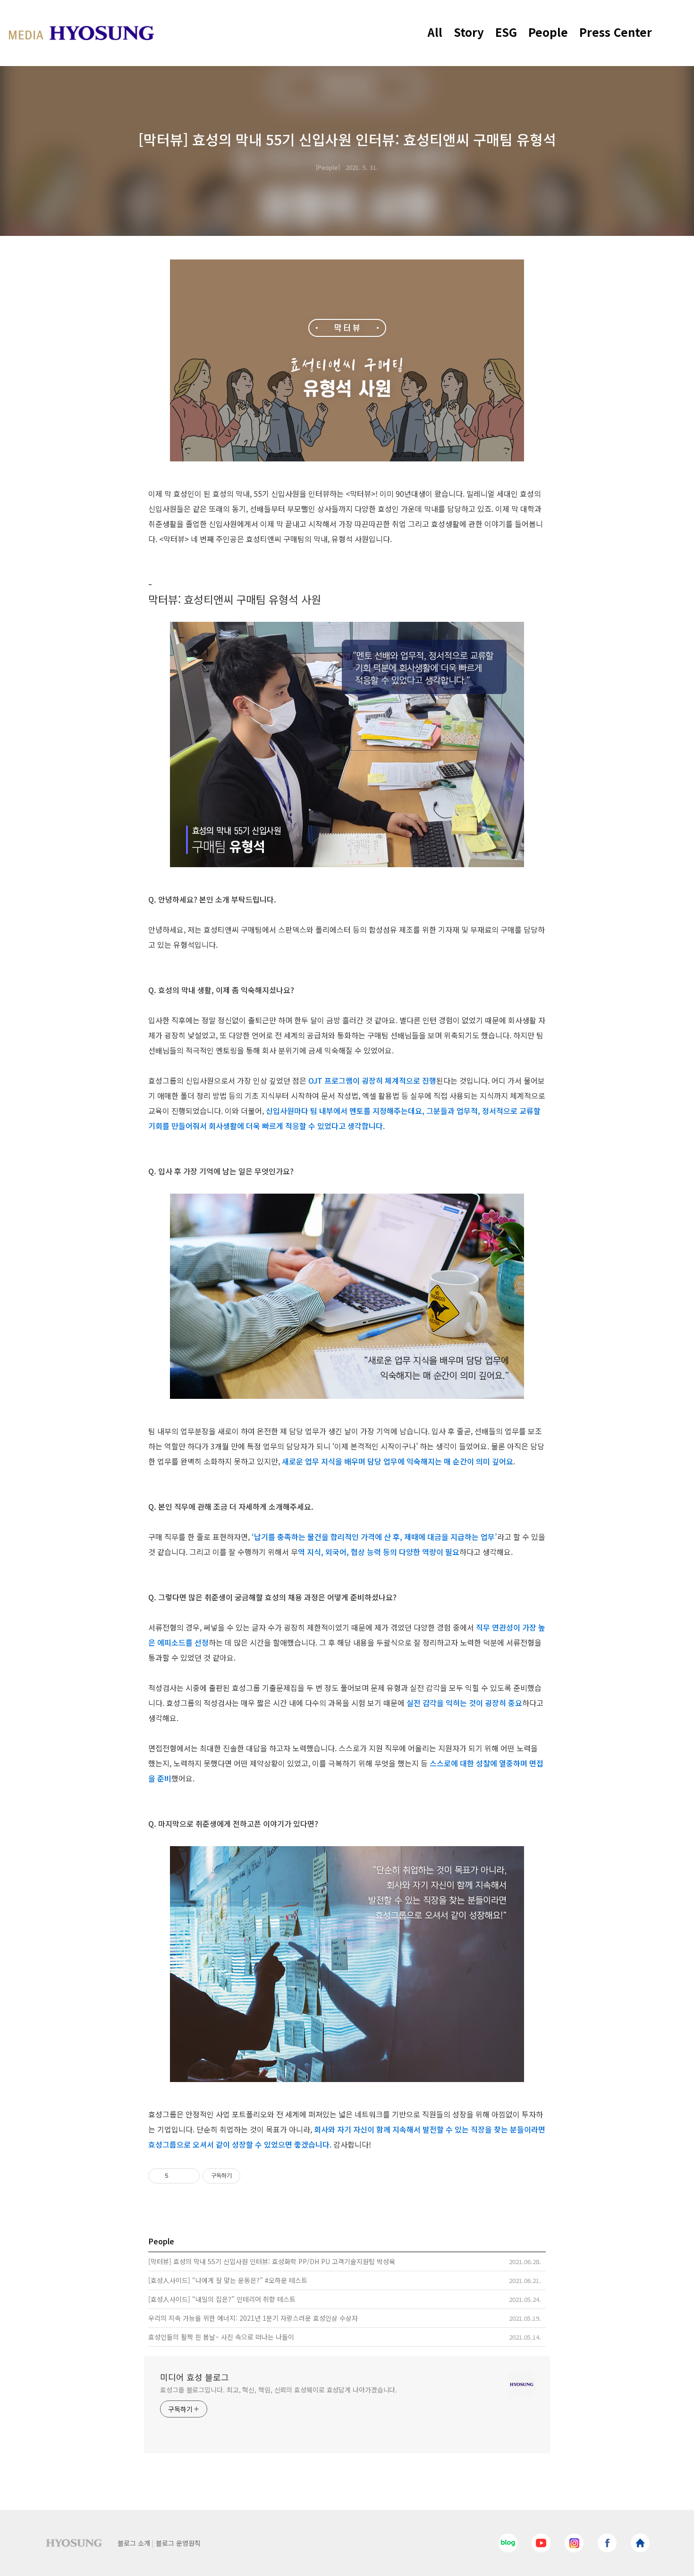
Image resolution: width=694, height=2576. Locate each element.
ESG (506, 32)
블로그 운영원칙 (178, 2543)
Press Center (616, 32)
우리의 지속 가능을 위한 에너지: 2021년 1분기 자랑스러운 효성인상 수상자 (253, 2318)
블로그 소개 (134, 2543)
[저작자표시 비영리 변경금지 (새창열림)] (253, 2176)
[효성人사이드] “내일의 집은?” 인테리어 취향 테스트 (222, 2299)
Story (469, 32)
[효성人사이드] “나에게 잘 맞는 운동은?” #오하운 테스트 (228, 2280)
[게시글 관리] (189, 2176)
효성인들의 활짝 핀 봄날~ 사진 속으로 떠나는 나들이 (221, 2337)
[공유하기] (177, 2176)
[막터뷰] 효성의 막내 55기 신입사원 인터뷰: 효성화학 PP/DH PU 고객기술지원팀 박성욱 (272, 2261)
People (548, 32)
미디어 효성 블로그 (195, 2377)
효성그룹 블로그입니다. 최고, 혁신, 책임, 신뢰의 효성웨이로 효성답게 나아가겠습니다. (279, 2390)
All (435, 32)
